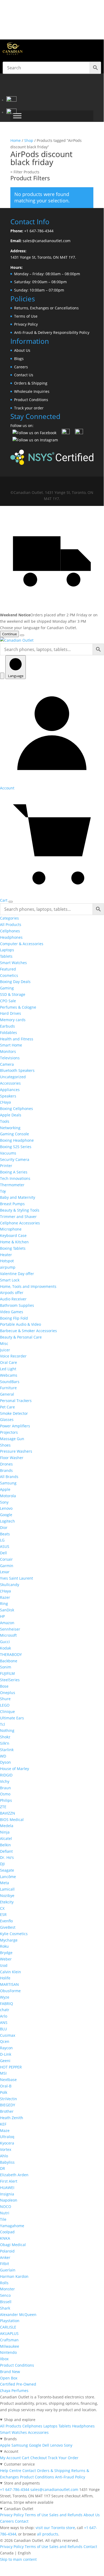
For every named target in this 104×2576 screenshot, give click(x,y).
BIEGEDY (8, 2105)
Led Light (8, 1369)
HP (2, 1616)
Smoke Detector (14, 1413)
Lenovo (6, 1508)
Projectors (9, 1432)
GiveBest (8, 1927)
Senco (5, 2295)
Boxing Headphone (17, 1140)
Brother (7, 2111)
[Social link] (37, 484)
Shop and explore (20, 2420)
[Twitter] (66, 433)
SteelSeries (10, 1680)
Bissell (6, 2302)
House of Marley (14, 1769)
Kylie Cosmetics (14, 1934)
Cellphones (10, 931)
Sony (4, 1502)
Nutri (5, 2213)
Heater (6, 1255)
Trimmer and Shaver (18, 1217)
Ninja (5, 1832)
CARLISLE (8, 2327)
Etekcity (7, 1902)
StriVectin (9, 2099)
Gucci (5, 1642)
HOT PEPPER (11, 2067)
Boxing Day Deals (15, 982)
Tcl (3, 1724)
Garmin (7, 1566)
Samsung (8, 1483)
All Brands (9, 1477)
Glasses (7, 1419)
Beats (5, 1534)
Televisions (10, 1058)
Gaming (7, 988)
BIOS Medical (12, 1820)
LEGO (5, 1705)
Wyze (5, 1997)
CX (2, 1908)
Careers (21, 367)
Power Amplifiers (15, 1426)
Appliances (10, 1090)
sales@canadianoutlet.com (47, 241)
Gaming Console (14, 1134)
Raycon (6, 2048)
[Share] (74, 6)
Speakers (8, 1096)
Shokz (5, 1737)
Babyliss (7, 2162)
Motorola (8, 1496)
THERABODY (11, 1654)
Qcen (5, 2041)
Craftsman (9, 2340)
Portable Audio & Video (20, 1324)
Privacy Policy (26, 324)
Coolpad (7, 2232)
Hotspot (7, 1261)
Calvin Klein (11, 1972)
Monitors (8, 1051)
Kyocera (7, 2143)
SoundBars (10, 1382)
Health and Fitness (17, 1039)
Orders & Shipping (31, 383)
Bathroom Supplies (17, 1305)
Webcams (9, 1375)
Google (6, 1515)
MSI (3, 2073)
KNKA (5, 2238)
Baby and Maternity (18, 1197)
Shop (29, 140)
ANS (4, 2022)
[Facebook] (35, 433)
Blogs (19, 359)
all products (48, 2534)
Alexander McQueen (18, 2315)
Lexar (5, 1572)
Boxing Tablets (13, 1248)
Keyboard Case (13, 1235)
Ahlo (4, 2156)
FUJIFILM (7, 1673)
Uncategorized (13, 1077)
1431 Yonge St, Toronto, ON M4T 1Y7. (43, 257)
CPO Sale (8, 1001)
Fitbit (5, 2264)
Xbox (4, 2359)
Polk (4, 2092)
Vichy (5, 1781)
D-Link (6, 2054)
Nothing (7, 1730)
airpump (8, 1267)
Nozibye (7, 1896)
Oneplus (8, 1693)
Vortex (6, 2149)
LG (2, 1540)
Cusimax (8, 2035)
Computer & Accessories (22, 944)
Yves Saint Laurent (16, 1578)
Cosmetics (9, 975)
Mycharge (9, 1940)
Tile (3, 2219)
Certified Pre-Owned (18, 2384)
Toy (3, 1191)
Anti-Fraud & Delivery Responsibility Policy (52, 332)
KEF (3, 2124)
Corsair (6, 1559)
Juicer (5, 1350)
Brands (6, 1470)
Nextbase (8, 2080)
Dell (3, 1553)
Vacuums (8, 1153)
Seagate (7, 1870)
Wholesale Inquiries (32, 391)
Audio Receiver (13, 1299)
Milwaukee (10, 2346)
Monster (7, 2289)
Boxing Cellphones (16, 1109)
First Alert (9, 2181)
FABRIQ (7, 2004)
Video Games (12, 1312)
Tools (5, 1121)
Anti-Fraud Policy (70, 2477)
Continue (9, 634)
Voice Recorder (13, 1356)
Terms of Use (26, 316)
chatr (5, 2010)
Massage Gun (12, 1439)
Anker (5, 2257)
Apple (5, 1489)
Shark (5, 2308)
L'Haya (5, 1102)
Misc (4, 1343)
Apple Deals (11, 1115)
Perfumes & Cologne (18, 1007)
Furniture (8, 1388)
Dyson (5, 1762)
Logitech (7, 1521)
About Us (22, 350)
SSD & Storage (13, 994)
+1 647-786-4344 (39, 231)
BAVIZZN (8, 1813)
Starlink (7, 1750)
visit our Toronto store (55, 2528)
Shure (5, 1699)
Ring (4, 1603)
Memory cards (13, 1020)
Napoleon (9, 2200)
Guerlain (8, 2270)
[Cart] (11, 112)
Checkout (39, 2458)
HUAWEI (7, 2188)
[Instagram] (35, 440)
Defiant (6, 1851)
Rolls (4, 2283)
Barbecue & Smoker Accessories (28, 1331)
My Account (10, 2458)
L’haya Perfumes (14, 2391)
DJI (2, 1864)
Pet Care (7, 1407)
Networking (10, 1128)
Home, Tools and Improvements (28, 1286)
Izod (4, 1965)
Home (16, 140)
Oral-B (6, 2086)
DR (3, 2168)
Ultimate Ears (12, 1718)
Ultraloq (7, 2137)
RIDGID (6, 1775)
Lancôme (8, 1877)
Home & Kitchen (14, 1242)
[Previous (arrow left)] (9, 1285)
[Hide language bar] (22, 635)
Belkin (5, 1845)
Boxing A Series (14, 1172)
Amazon (7, 1623)
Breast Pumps (12, 1204)
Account (11, 2451)
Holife (5, 1978)
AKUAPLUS (9, 2333)
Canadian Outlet (19, 2509)
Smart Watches (13, 963)
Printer (6, 1166)
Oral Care (9, 1362)
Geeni (5, 2061)
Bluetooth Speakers (17, 1070)
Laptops (7, 950)
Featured (8, 969)
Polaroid (7, 2251)
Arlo (4, 2016)
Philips (6, 1800)
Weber (6, 1959)
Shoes (5, 1445)
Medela (7, 1826)
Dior (4, 1527)
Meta (5, 1883)
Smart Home (11, 1045)
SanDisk (7, 1610)
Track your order (29, 408)
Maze (5, 2130)
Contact (29, 2471)
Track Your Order (63, 2458)
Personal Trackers (16, 1401)
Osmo (5, 1794)
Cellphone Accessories (20, 1223)
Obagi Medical (13, 2245)
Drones (6, 1464)
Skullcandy (10, 1585)
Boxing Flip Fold (14, 1318)
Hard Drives (11, 1013)
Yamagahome (12, 2226)
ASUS (5, 1546)
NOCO (6, 2206)
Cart (26, 2458)
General (7, 1394)
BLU (3, 2029)
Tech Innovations (15, 1178)
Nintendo (8, 2352)
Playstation (10, 2321)
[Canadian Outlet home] (17, 640)
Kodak (5, 1648)
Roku (4, 1946)
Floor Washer (12, 1458)
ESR (3, 1914)
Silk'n (5, 1743)
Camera (7, 1064)
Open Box (9, 2378)
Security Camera (15, 1159)
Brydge (6, 1953)
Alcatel (6, 1838)
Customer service (19, 2464)
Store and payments (22, 2483)
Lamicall (7, 1889)
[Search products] (2, 676)
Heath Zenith (12, 2118)
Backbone (9, 1661)
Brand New (10, 2372)
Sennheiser (10, 1629)
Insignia (7, 2194)
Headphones (11, 937)
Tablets (6, 956)
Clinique (7, 1712)
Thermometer (12, 1185)
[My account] (11, 100)
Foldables (9, 1033)
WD (3, 1756)
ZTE (3, 1807)
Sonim (6, 1667)
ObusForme (10, 1991)
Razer (5, 1597)
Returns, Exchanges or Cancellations (46, 308)
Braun (5, 1788)
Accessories (10, 1083)
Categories (9, 918)
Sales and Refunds (66, 2515)
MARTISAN (9, 1984)
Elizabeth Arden (14, 2175)
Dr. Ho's (7, 1857)
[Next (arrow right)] (94, 1285)
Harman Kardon (14, 2276)
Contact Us (24, 375)
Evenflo (6, 1921)
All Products (11, 924)
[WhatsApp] (79, 433)
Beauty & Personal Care (21, 1337)
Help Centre (11, 2471)
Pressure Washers (16, 1451)
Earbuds (7, 1026)
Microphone (11, 1229)
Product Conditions (31, 400)
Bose (4, 1686)
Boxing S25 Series (16, 1147)
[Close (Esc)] (86, 6)
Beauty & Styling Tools (20, 1210)
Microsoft (8, 1635)
